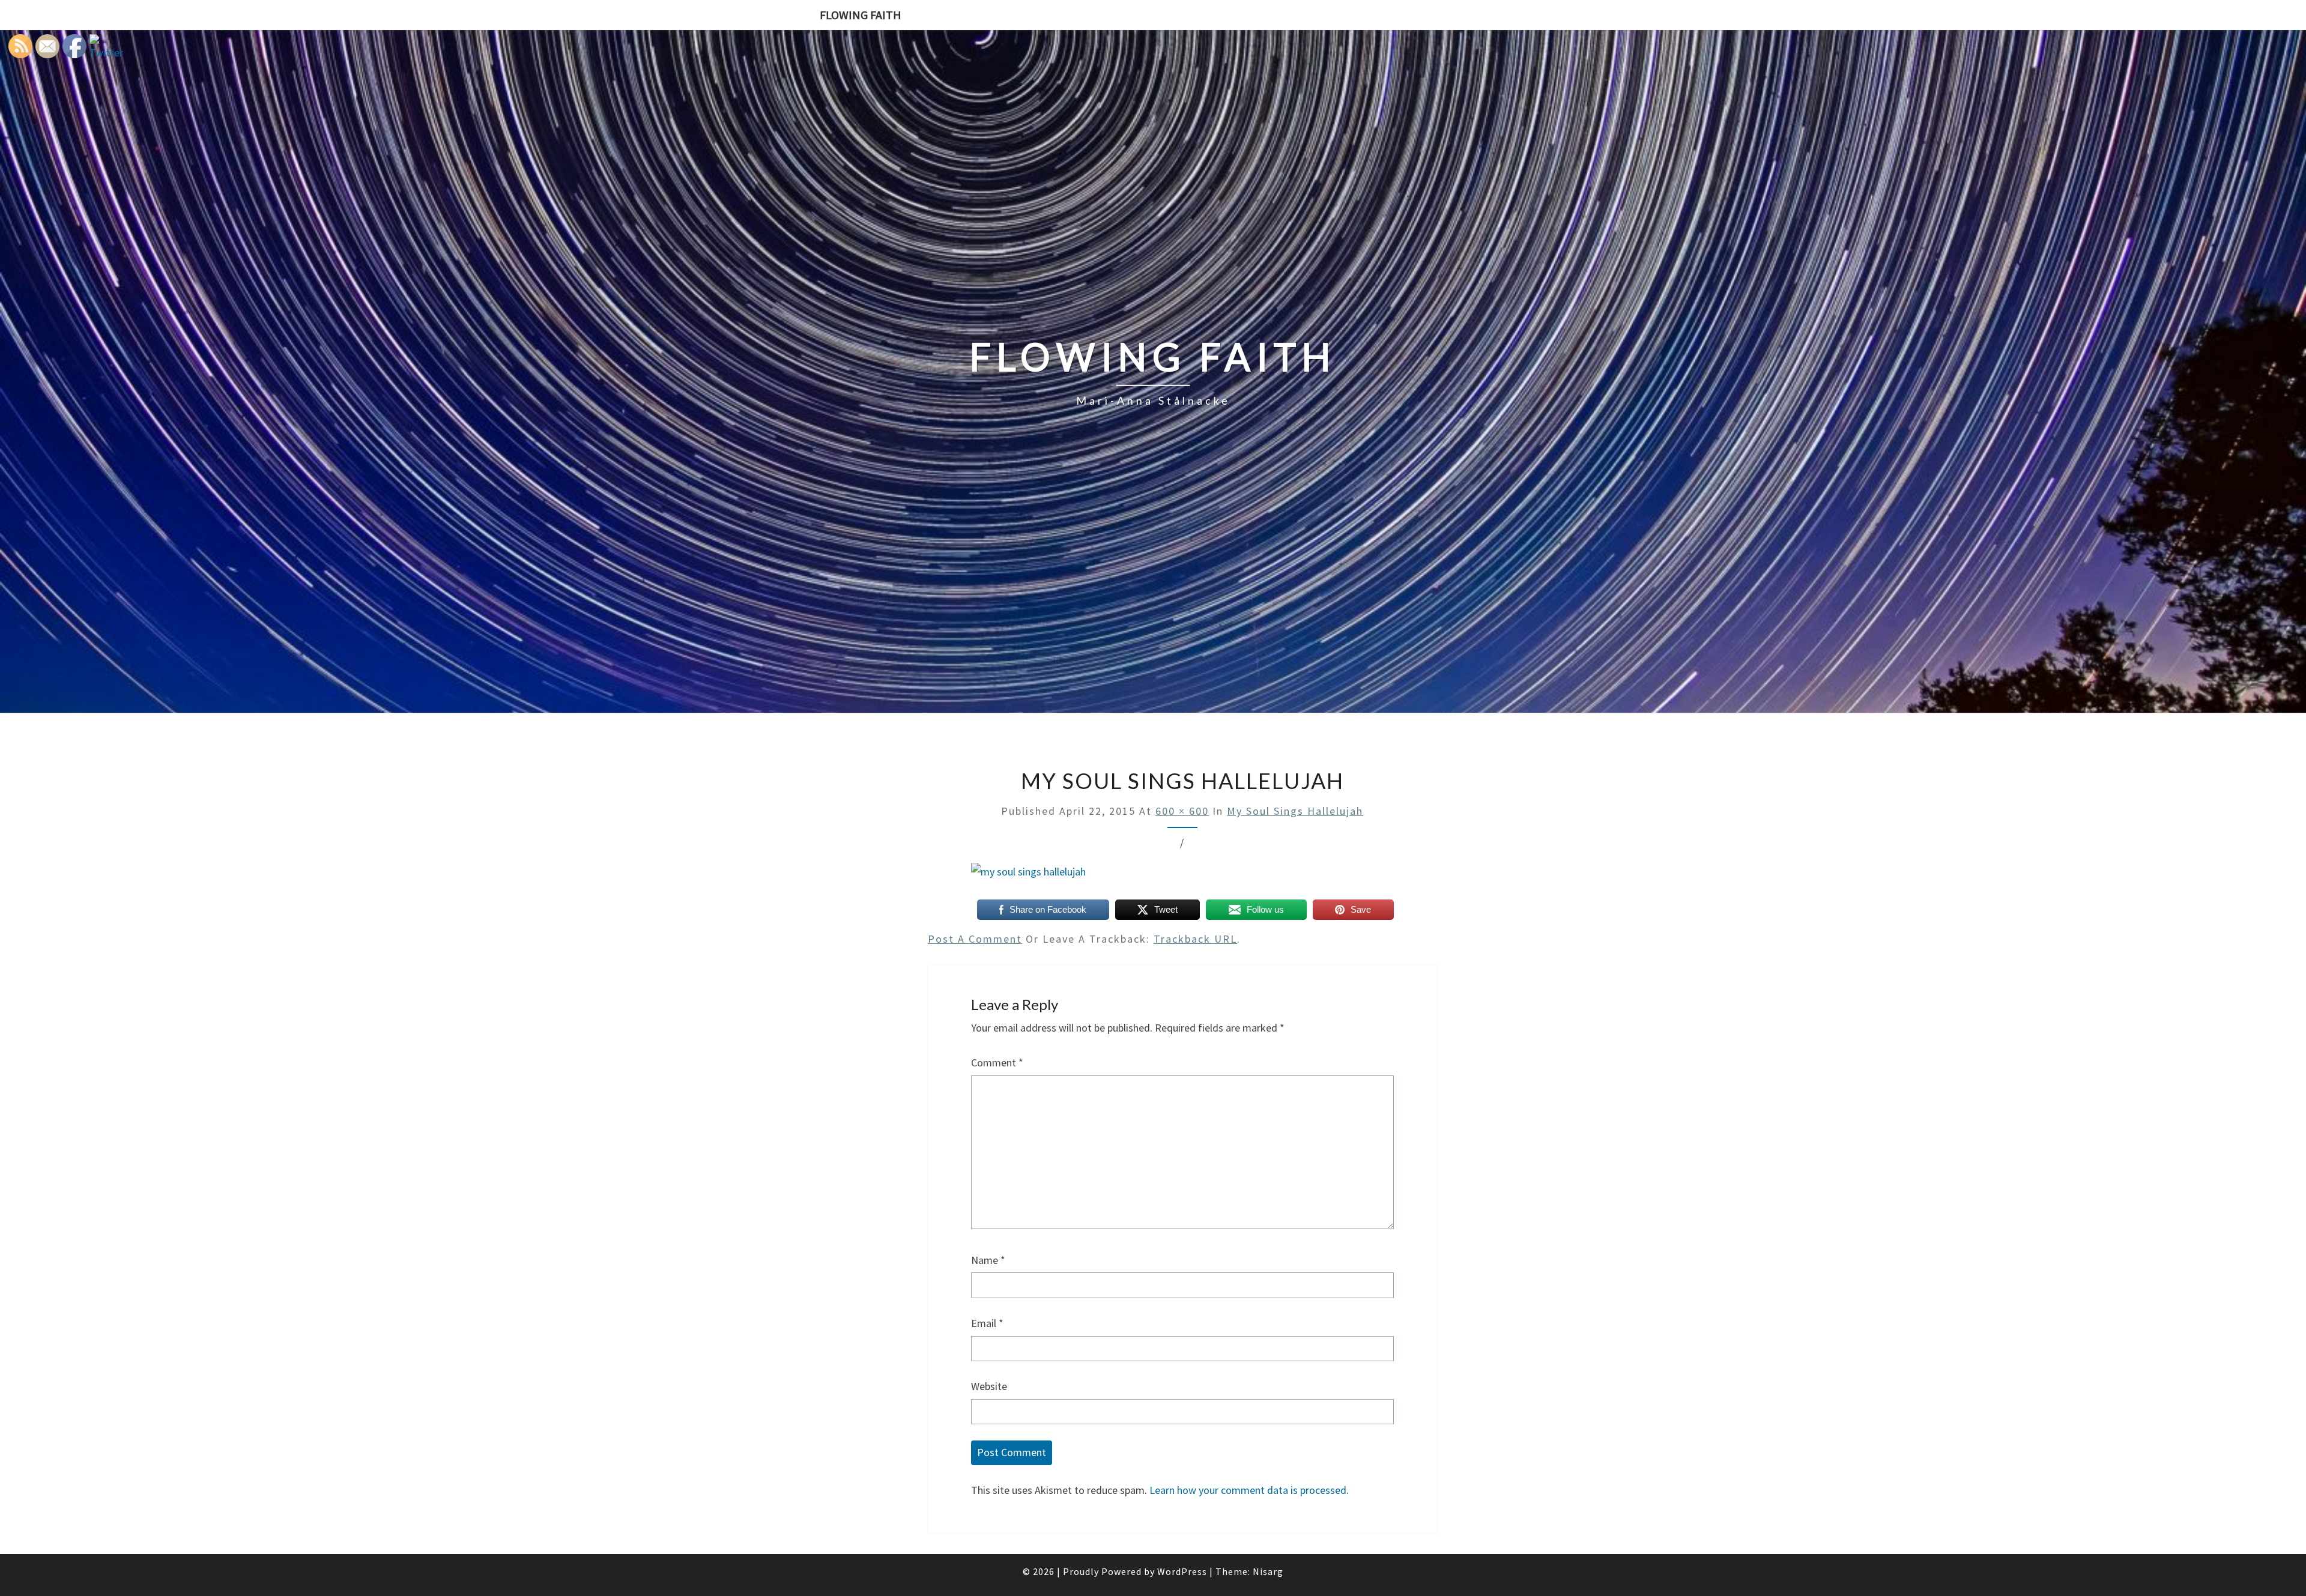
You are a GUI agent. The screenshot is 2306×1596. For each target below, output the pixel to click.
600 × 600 (1182, 811)
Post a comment (975, 939)
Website (989, 1386)
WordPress (1182, 1571)
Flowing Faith (861, 15)
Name (988, 1260)
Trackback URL (1195, 939)
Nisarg (1268, 1571)
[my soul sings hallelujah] (1028, 876)
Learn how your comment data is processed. (1249, 1490)
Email (987, 1323)
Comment (997, 1062)
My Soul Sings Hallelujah (1295, 811)
